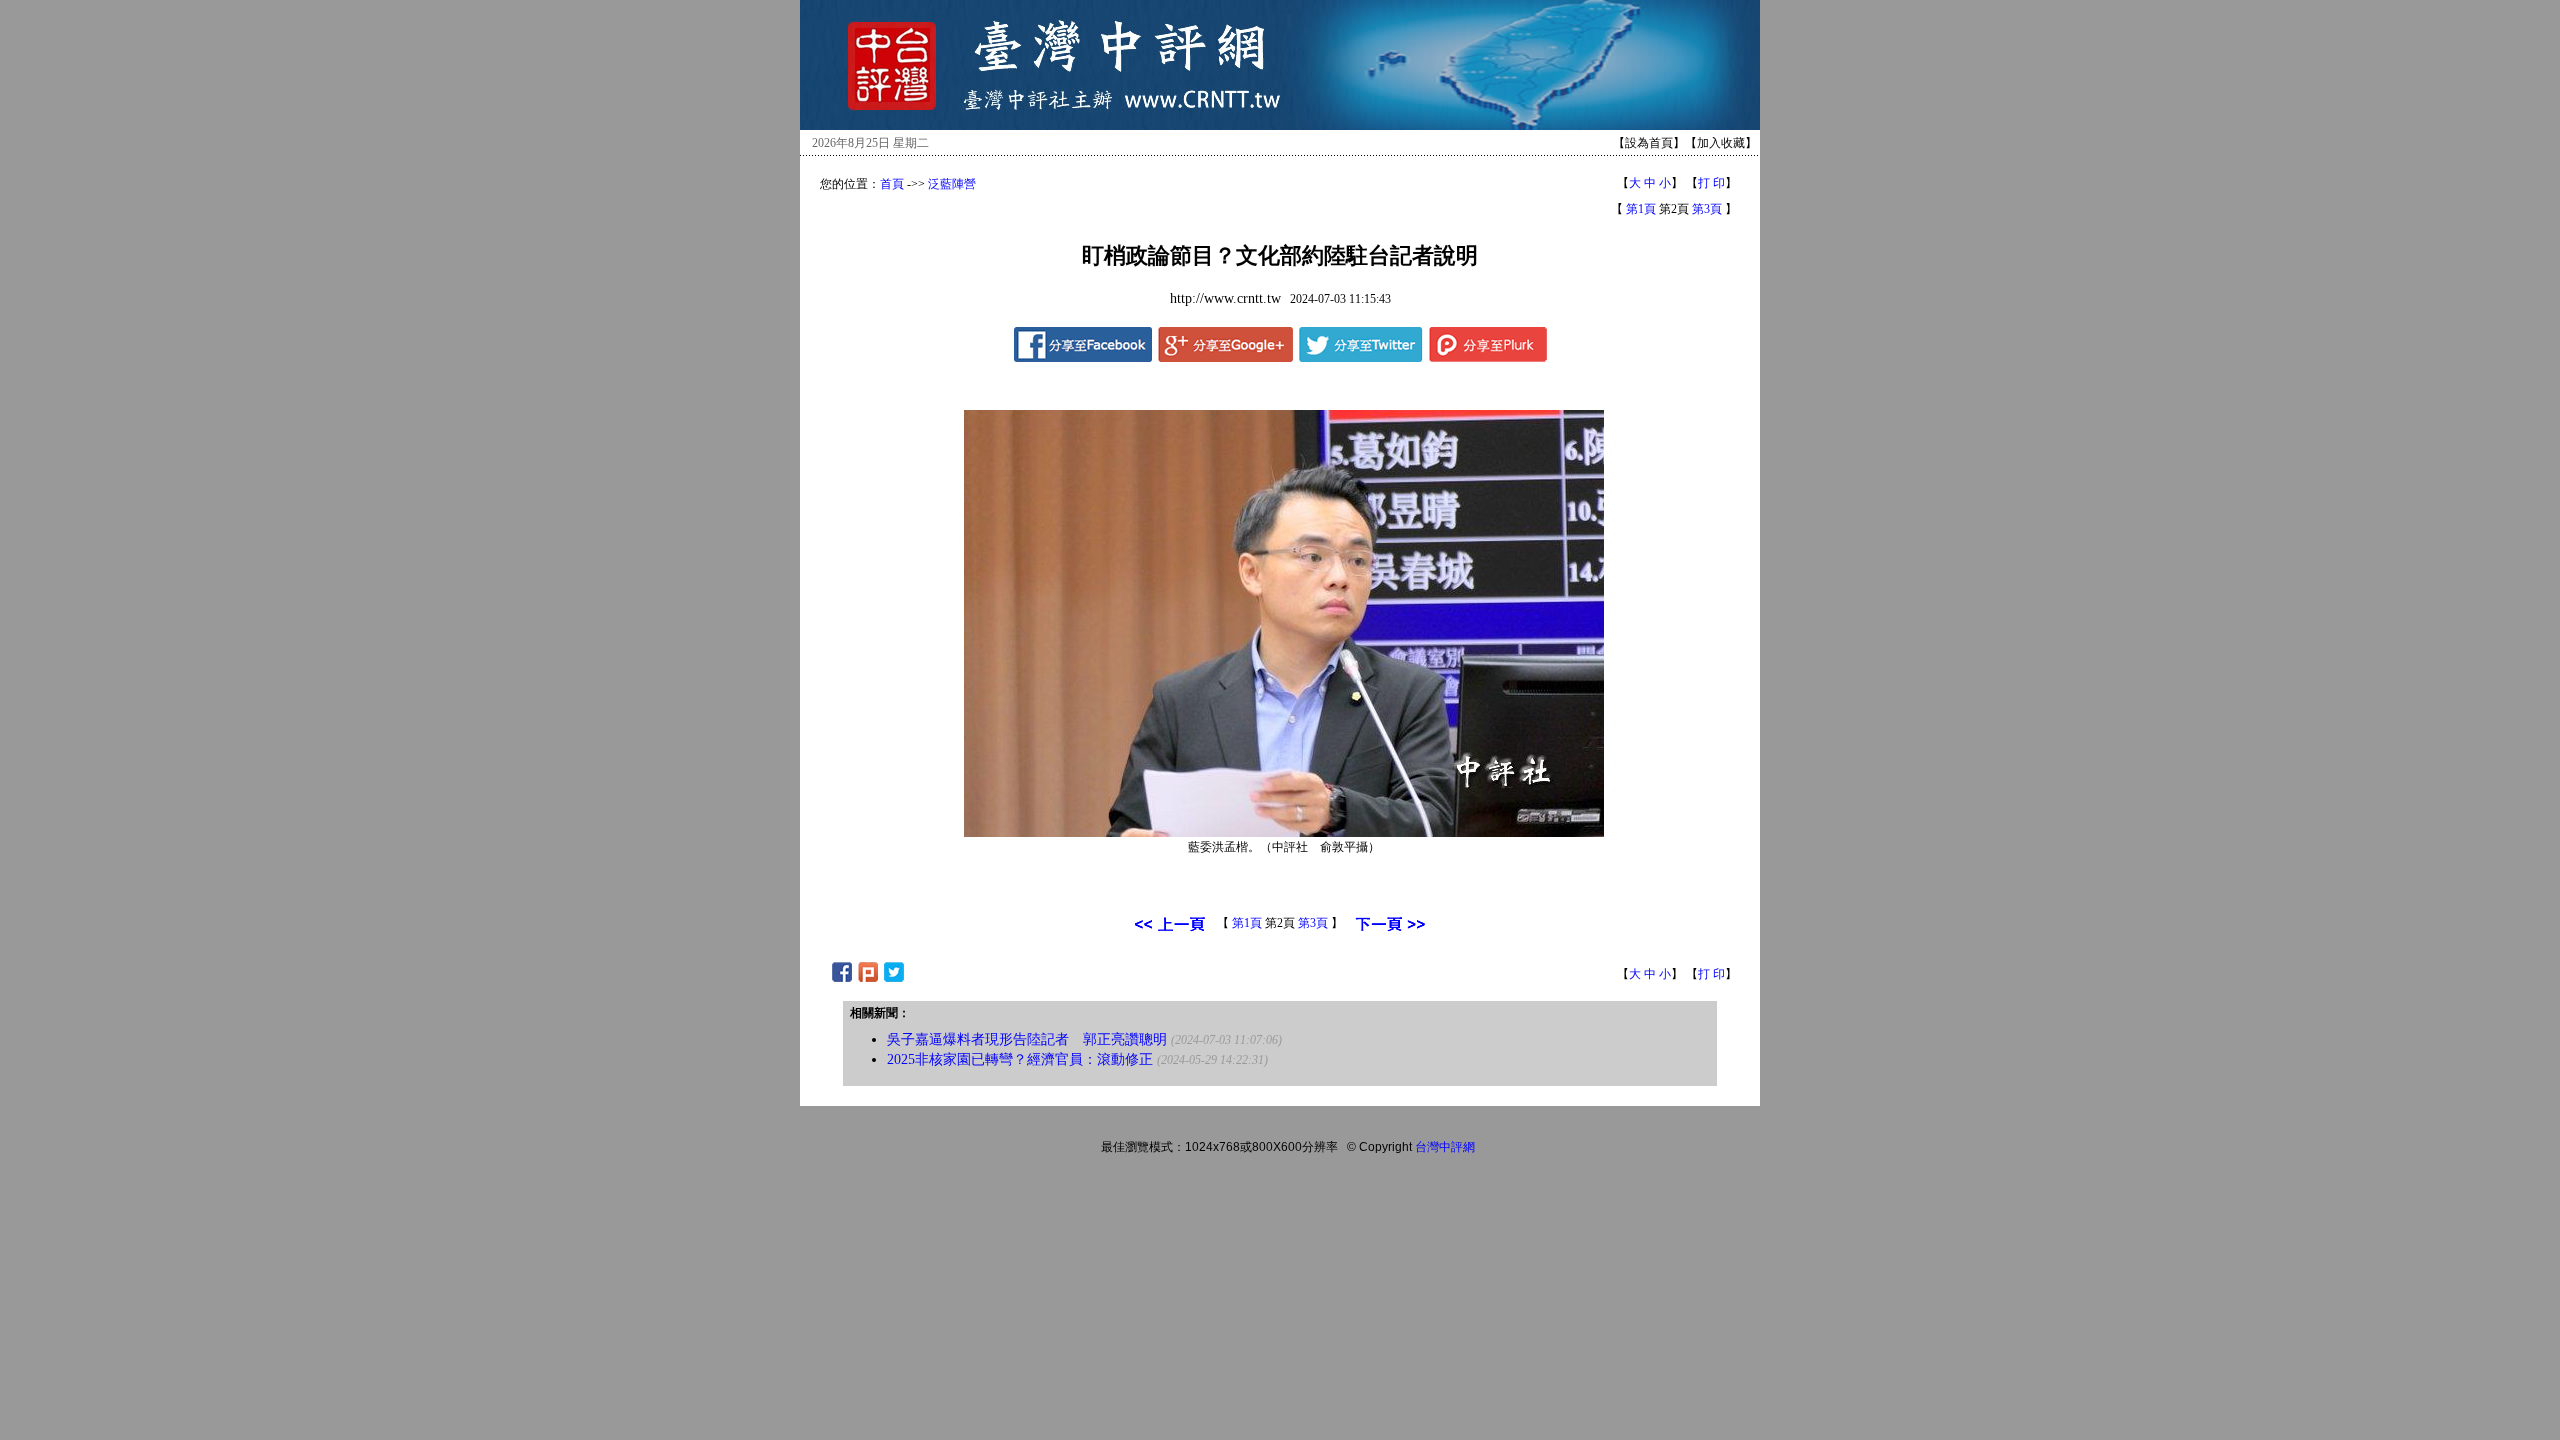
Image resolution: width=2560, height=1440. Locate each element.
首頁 (892, 184)
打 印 (1711, 183)
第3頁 (1707, 209)
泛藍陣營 (952, 184)
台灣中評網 (1445, 1147)
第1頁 (1641, 209)
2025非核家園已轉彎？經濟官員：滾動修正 (1020, 1059)
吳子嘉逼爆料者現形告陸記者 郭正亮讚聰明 (1027, 1039)
